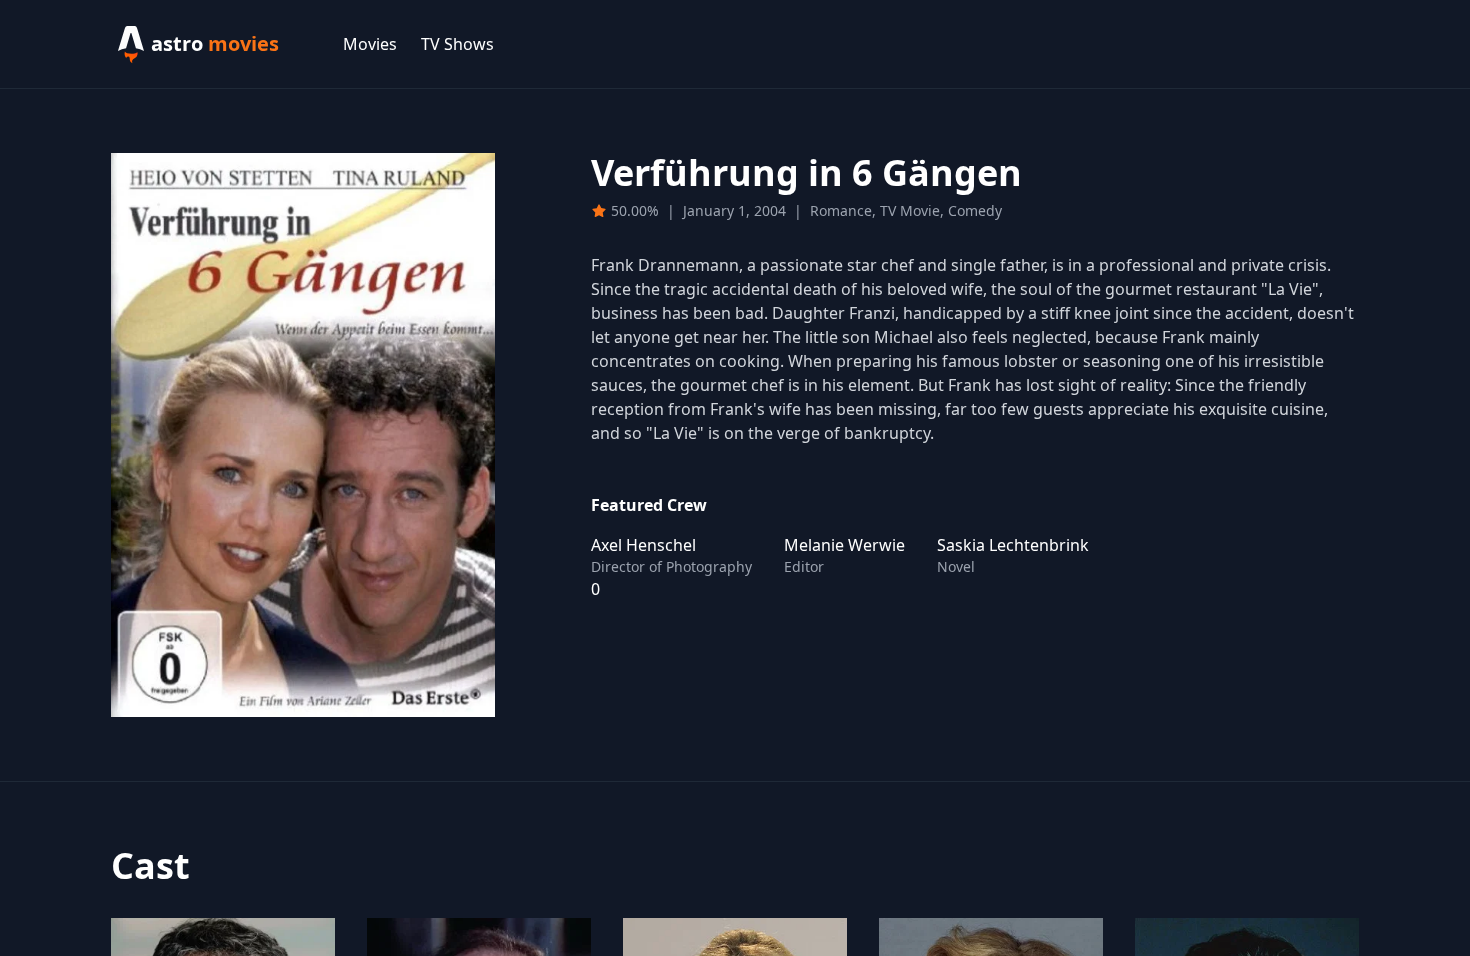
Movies (370, 44)
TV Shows (457, 44)
